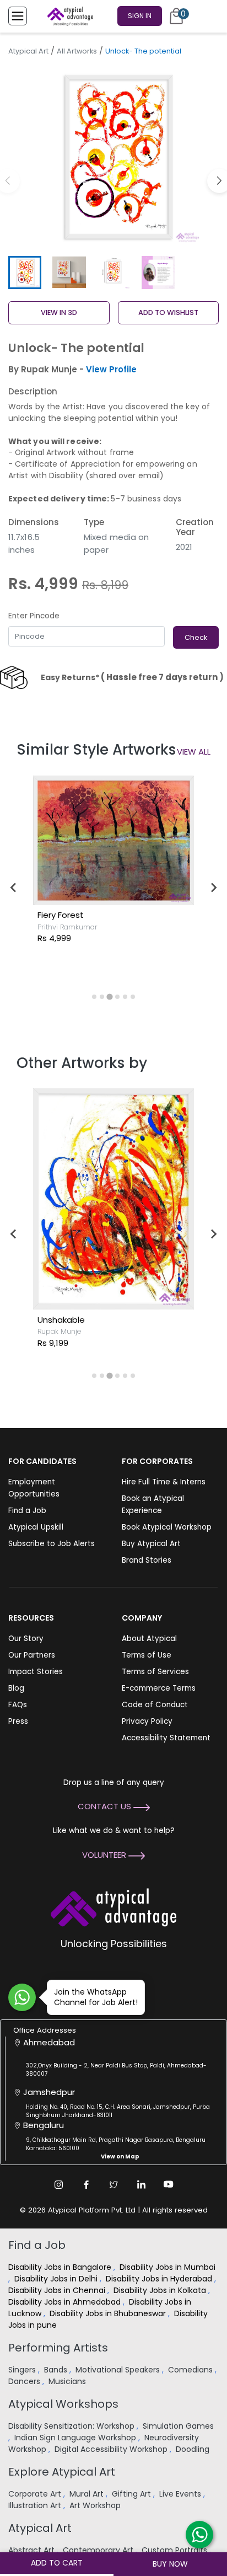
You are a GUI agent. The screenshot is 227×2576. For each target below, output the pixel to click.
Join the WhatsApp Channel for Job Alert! (96, 1997)
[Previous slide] (14, 888)
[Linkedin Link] (141, 2184)
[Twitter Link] (113, 2184)
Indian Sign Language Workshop (76, 2438)
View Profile (111, 369)
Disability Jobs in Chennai (58, 2290)
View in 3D (59, 312)
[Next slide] (213, 888)
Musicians (68, 2381)
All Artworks (77, 51)
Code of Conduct (155, 1705)
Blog (16, 1688)
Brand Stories (147, 1560)
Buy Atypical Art (151, 1544)
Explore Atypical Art (62, 2472)
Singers (23, 2370)
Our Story (26, 1639)
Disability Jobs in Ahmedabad (66, 2302)
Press (18, 1721)
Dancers (25, 2381)
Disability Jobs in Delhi (57, 2279)
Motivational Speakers (119, 2370)
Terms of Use (147, 1655)
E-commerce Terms (159, 1688)
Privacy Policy (147, 1721)
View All (194, 752)
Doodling (194, 2449)
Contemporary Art (99, 2550)
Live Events (181, 2494)
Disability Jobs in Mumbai (167, 2267)
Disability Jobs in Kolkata (161, 2290)
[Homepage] (68, 16)
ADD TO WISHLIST (168, 312)
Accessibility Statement (166, 1738)
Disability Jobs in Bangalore (61, 2267)
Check (196, 637)
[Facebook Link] (86, 2184)
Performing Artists (58, 2348)
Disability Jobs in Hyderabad (160, 2279)
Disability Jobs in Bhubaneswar (109, 2313)
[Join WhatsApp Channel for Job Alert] (22, 1997)
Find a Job (27, 1511)
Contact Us (106, 1806)
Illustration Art (36, 2505)
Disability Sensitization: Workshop (72, 2426)
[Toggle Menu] (18, 16)
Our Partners (32, 1655)
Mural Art (88, 2494)
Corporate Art (36, 2494)
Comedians (191, 2370)
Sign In (140, 16)
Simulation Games (178, 2426)
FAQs (18, 1705)
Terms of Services (155, 1672)
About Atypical (149, 1639)
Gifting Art (133, 2494)
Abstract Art (33, 2550)
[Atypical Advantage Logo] (113, 1906)
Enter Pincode (34, 616)
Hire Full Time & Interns (164, 1482)
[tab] (94, 997)
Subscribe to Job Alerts (52, 1544)
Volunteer (105, 1855)
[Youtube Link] (169, 2184)
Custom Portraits (175, 2550)
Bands (57, 2370)
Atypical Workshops (63, 2404)
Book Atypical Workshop (167, 1527)
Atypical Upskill (36, 1527)
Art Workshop (96, 2505)
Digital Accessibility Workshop (112, 2449)
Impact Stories (36, 1672)
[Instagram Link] (58, 2184)
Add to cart (57, 2563)
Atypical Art (28, 51)
